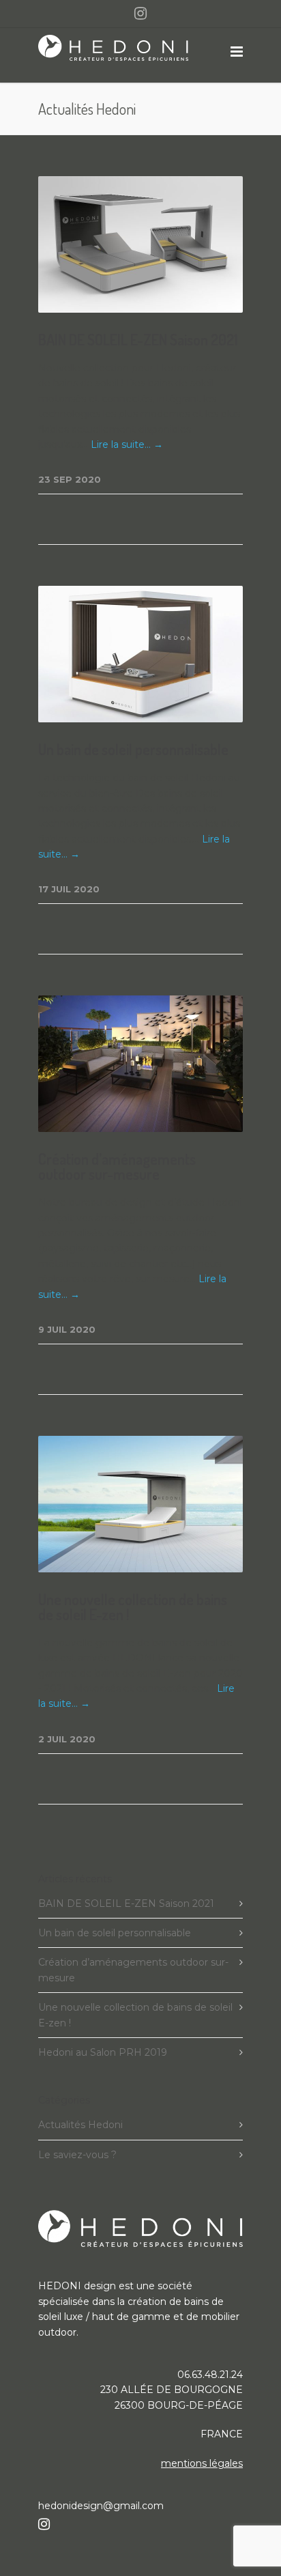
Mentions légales (202, 2463)
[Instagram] (140, 14)
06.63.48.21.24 (210, 2375)
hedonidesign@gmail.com (101, 2506)
